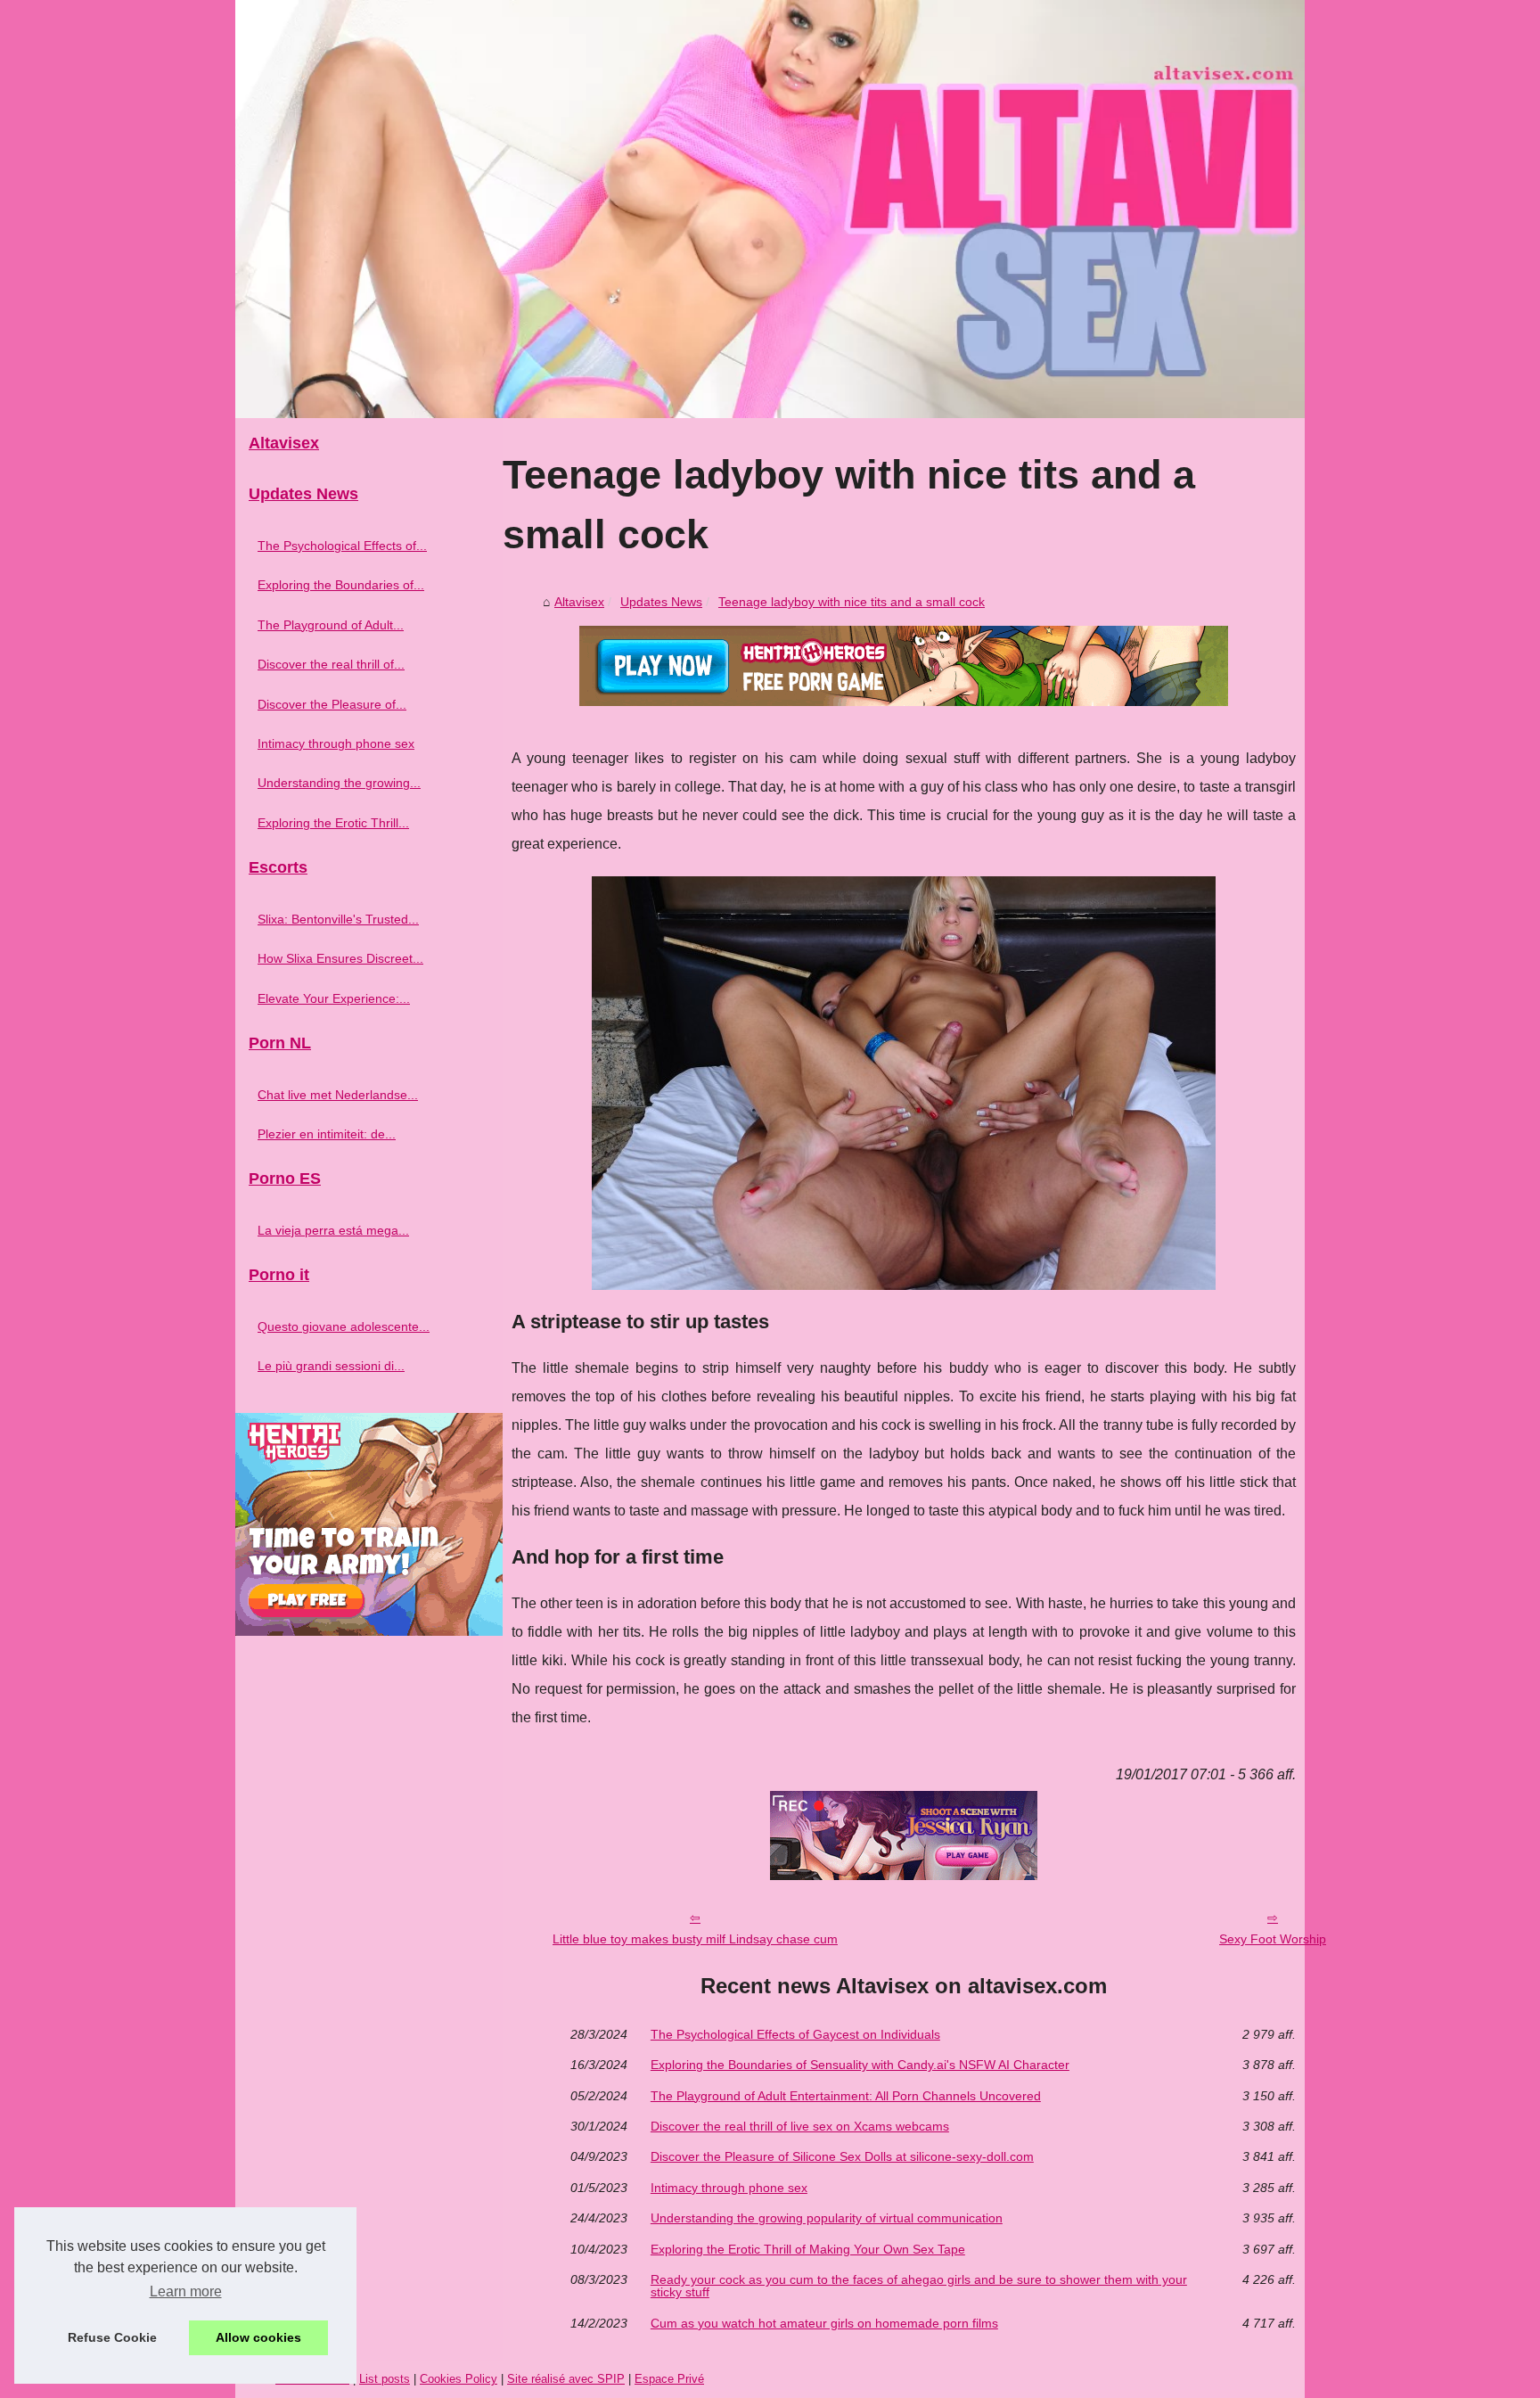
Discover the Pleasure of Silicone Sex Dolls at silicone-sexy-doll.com (842, 2156)
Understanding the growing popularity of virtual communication (827, 2218)
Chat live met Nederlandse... (338, 1095)
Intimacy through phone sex (729, 2188)
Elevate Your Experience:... (334, 998)
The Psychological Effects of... (342, 546)
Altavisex (579, 602)
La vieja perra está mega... (333, 1230)
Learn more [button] (186, 2291)
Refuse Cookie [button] (112, 2337)
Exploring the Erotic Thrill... (333, 823)
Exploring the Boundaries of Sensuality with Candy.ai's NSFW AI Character (860, 2065)
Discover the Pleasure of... (332, 704)
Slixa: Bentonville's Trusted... (338, 919)
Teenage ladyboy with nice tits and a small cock (852, 602)
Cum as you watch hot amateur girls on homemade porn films (824, 2323)
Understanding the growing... (339, 783)
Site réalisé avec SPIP (566, 2379)
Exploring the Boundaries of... (341, 585)
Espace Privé (669, 2379)
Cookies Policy (459, 2379)
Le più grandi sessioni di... (331, 1366)
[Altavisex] (770, 209)
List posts (385, 2379)
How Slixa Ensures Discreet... (340, 958)
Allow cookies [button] (258, 2337)
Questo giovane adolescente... (344, 1326)
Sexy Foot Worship (1273, 1939)
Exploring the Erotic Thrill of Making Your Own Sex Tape (808, 2249)
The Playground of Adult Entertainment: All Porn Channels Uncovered (846, 2096)
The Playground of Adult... (331, 625)
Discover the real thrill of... (331, 664)
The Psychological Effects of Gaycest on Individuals (795, 2034)
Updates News (661, 602)
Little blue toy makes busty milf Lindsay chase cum (695, 1939)
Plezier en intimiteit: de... (327, 1134)
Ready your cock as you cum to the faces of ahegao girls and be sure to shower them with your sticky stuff (919, 2286)
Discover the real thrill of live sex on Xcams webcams (800, 2126)
